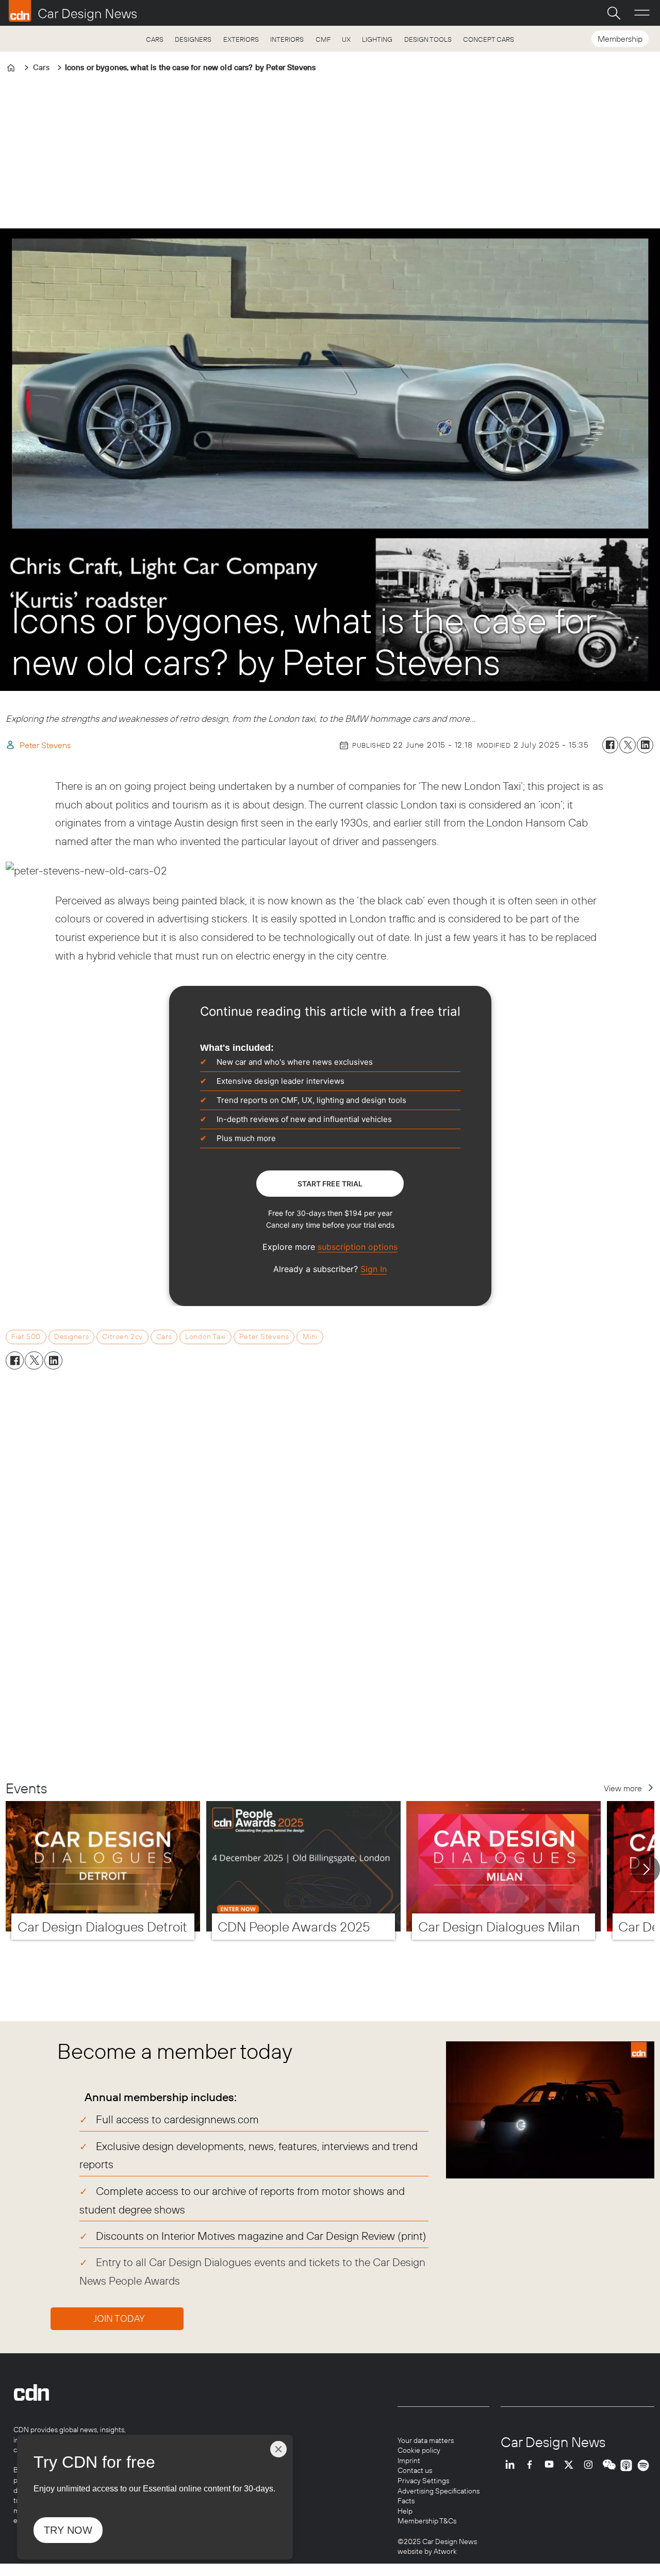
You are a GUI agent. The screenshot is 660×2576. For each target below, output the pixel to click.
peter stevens (264, 1336)
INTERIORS (287, 39)
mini (310, 1336)
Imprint (409, 2461)
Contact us (415, 2470)
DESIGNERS (193, 39)
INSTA (591, 2465)
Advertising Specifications (439, 2491)
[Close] (278, 2449)
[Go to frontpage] (73, 11)
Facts (406, 2501)
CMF (323, 39)
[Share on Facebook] (610, 745)
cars (164, 1336)
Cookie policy (419, 2450)
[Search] (614, 13)
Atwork (444, 2551)
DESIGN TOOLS (428, 39)
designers (71, 1336)
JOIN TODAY (119, 2318)
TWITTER (571, 2465)
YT (552, 2465)
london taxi (205, 1336)
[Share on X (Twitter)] (628, 745)
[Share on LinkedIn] (645, 745)
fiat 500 (26, 1336)
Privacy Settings (423, 2481)
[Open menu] (642, 13)
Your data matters (426, 2440)
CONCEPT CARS (489, 39)
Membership (620, 39)
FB (532, 2465)
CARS (155, 39)
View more (623, 1788)
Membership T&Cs (427, 2521)
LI (513, 2465)
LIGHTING (377, 39)
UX (346, 39)
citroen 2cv (122, 1336)
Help (405, 2511)
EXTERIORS (241, 39)
